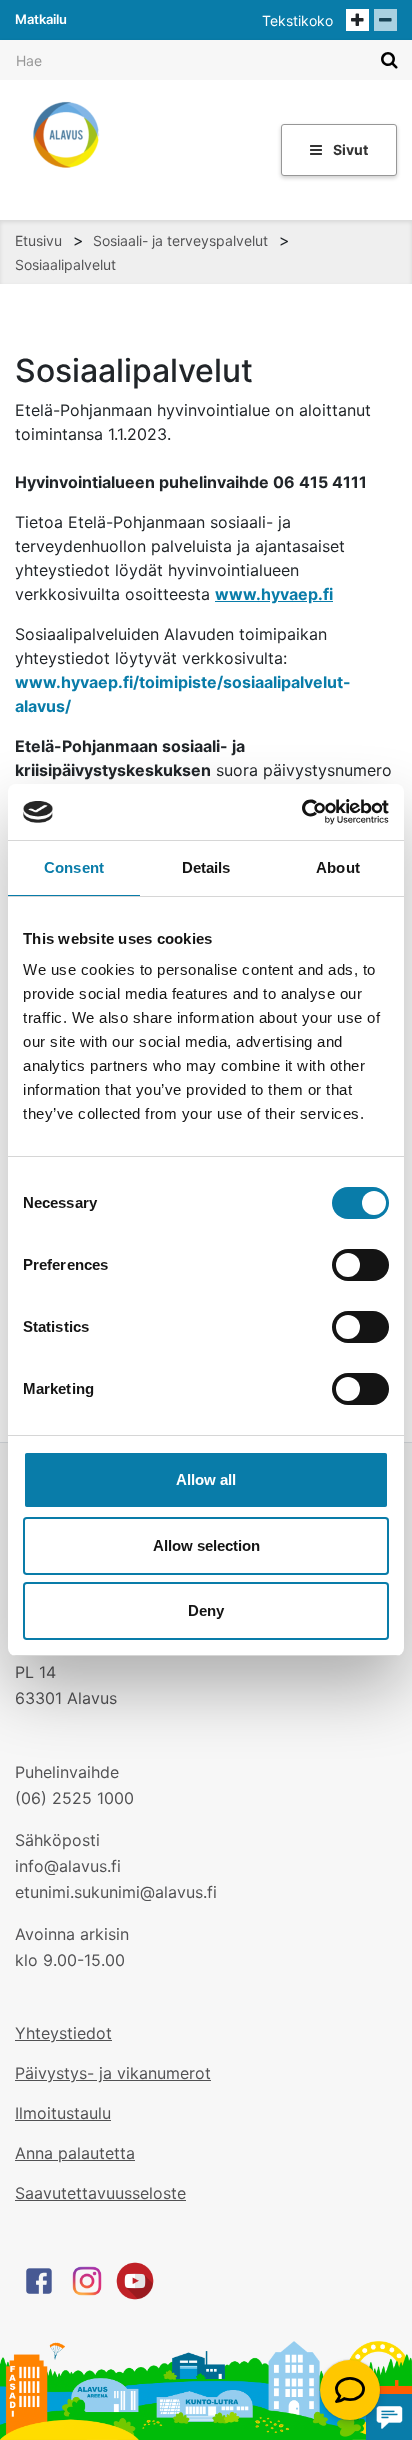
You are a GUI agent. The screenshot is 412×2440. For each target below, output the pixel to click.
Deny (206, 1610)
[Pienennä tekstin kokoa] (385, 20)
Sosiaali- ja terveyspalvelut (180, 240)
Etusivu (38, 240)
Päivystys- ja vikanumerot (113, 2073)
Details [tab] (206, 867)
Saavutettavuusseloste (100, 2193)
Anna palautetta (75, 2153)
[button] (350, 2390)
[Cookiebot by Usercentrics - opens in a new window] (301, 812)
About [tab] (338, 867)
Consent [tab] (74, 867)
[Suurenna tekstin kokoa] (357, 20)
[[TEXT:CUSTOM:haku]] (389, 59)
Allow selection (206, 1545)
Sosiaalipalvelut (65, 264)
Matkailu (41, 19)
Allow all (206, 1479)
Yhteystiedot (63, 2033)
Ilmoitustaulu (63, 2113)
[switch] (360, 1265)
